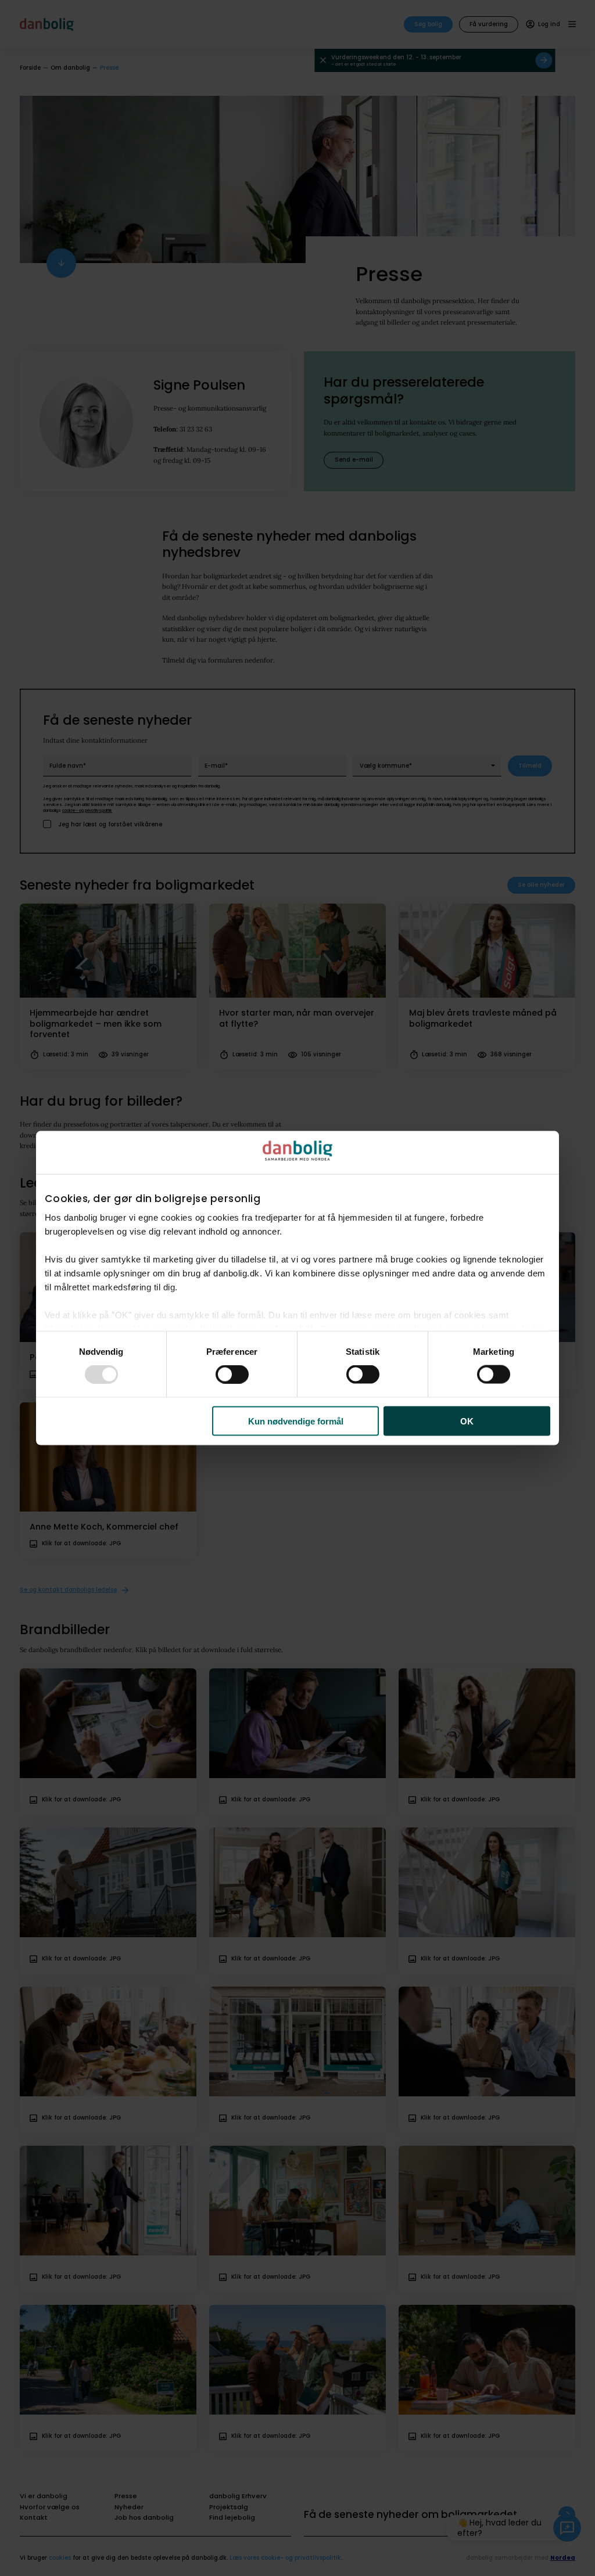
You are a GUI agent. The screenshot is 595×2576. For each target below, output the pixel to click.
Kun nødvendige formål (296, 1421)
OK (467, 1421)
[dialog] (297, 1288)
